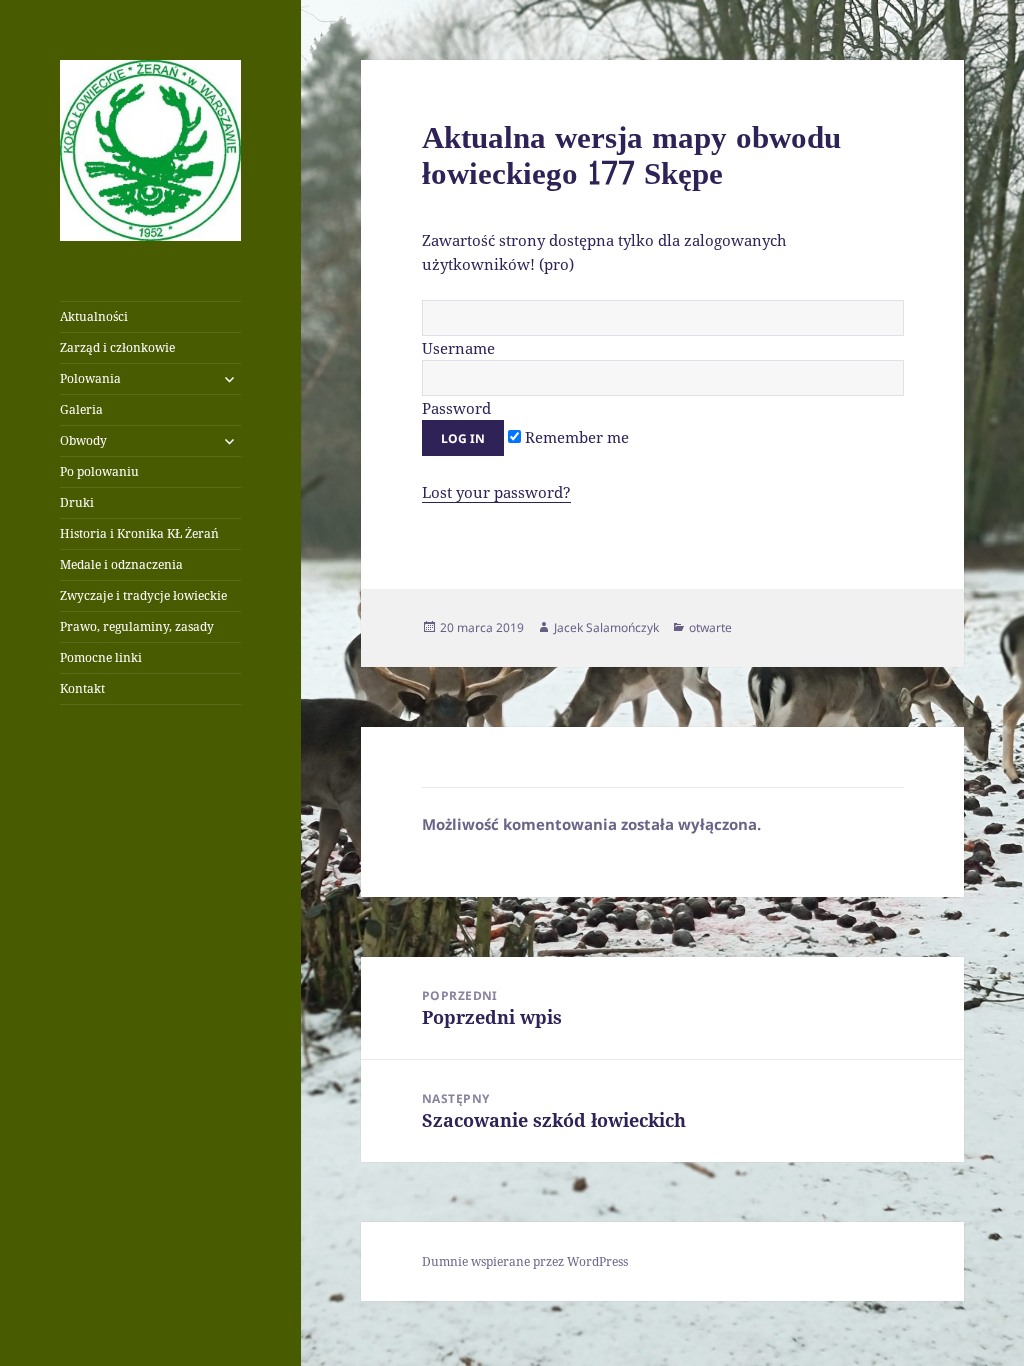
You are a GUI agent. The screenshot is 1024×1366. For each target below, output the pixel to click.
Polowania (90, 378)
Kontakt (82, 688)
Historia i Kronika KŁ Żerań (139, 533)
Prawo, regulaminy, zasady (137, 626)
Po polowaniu (99, 471)
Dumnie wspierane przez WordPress (525, 1261)
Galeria (81, 409)
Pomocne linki (101, 657)
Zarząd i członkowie (117, 347)
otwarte (710, 627)
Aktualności (94, 316)
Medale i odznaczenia (121, 564)
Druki (77, 502)
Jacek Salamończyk (606, 627)
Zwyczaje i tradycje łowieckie (143, 595)
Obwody (83, 440)
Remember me (575, 437)
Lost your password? (496, 492)
